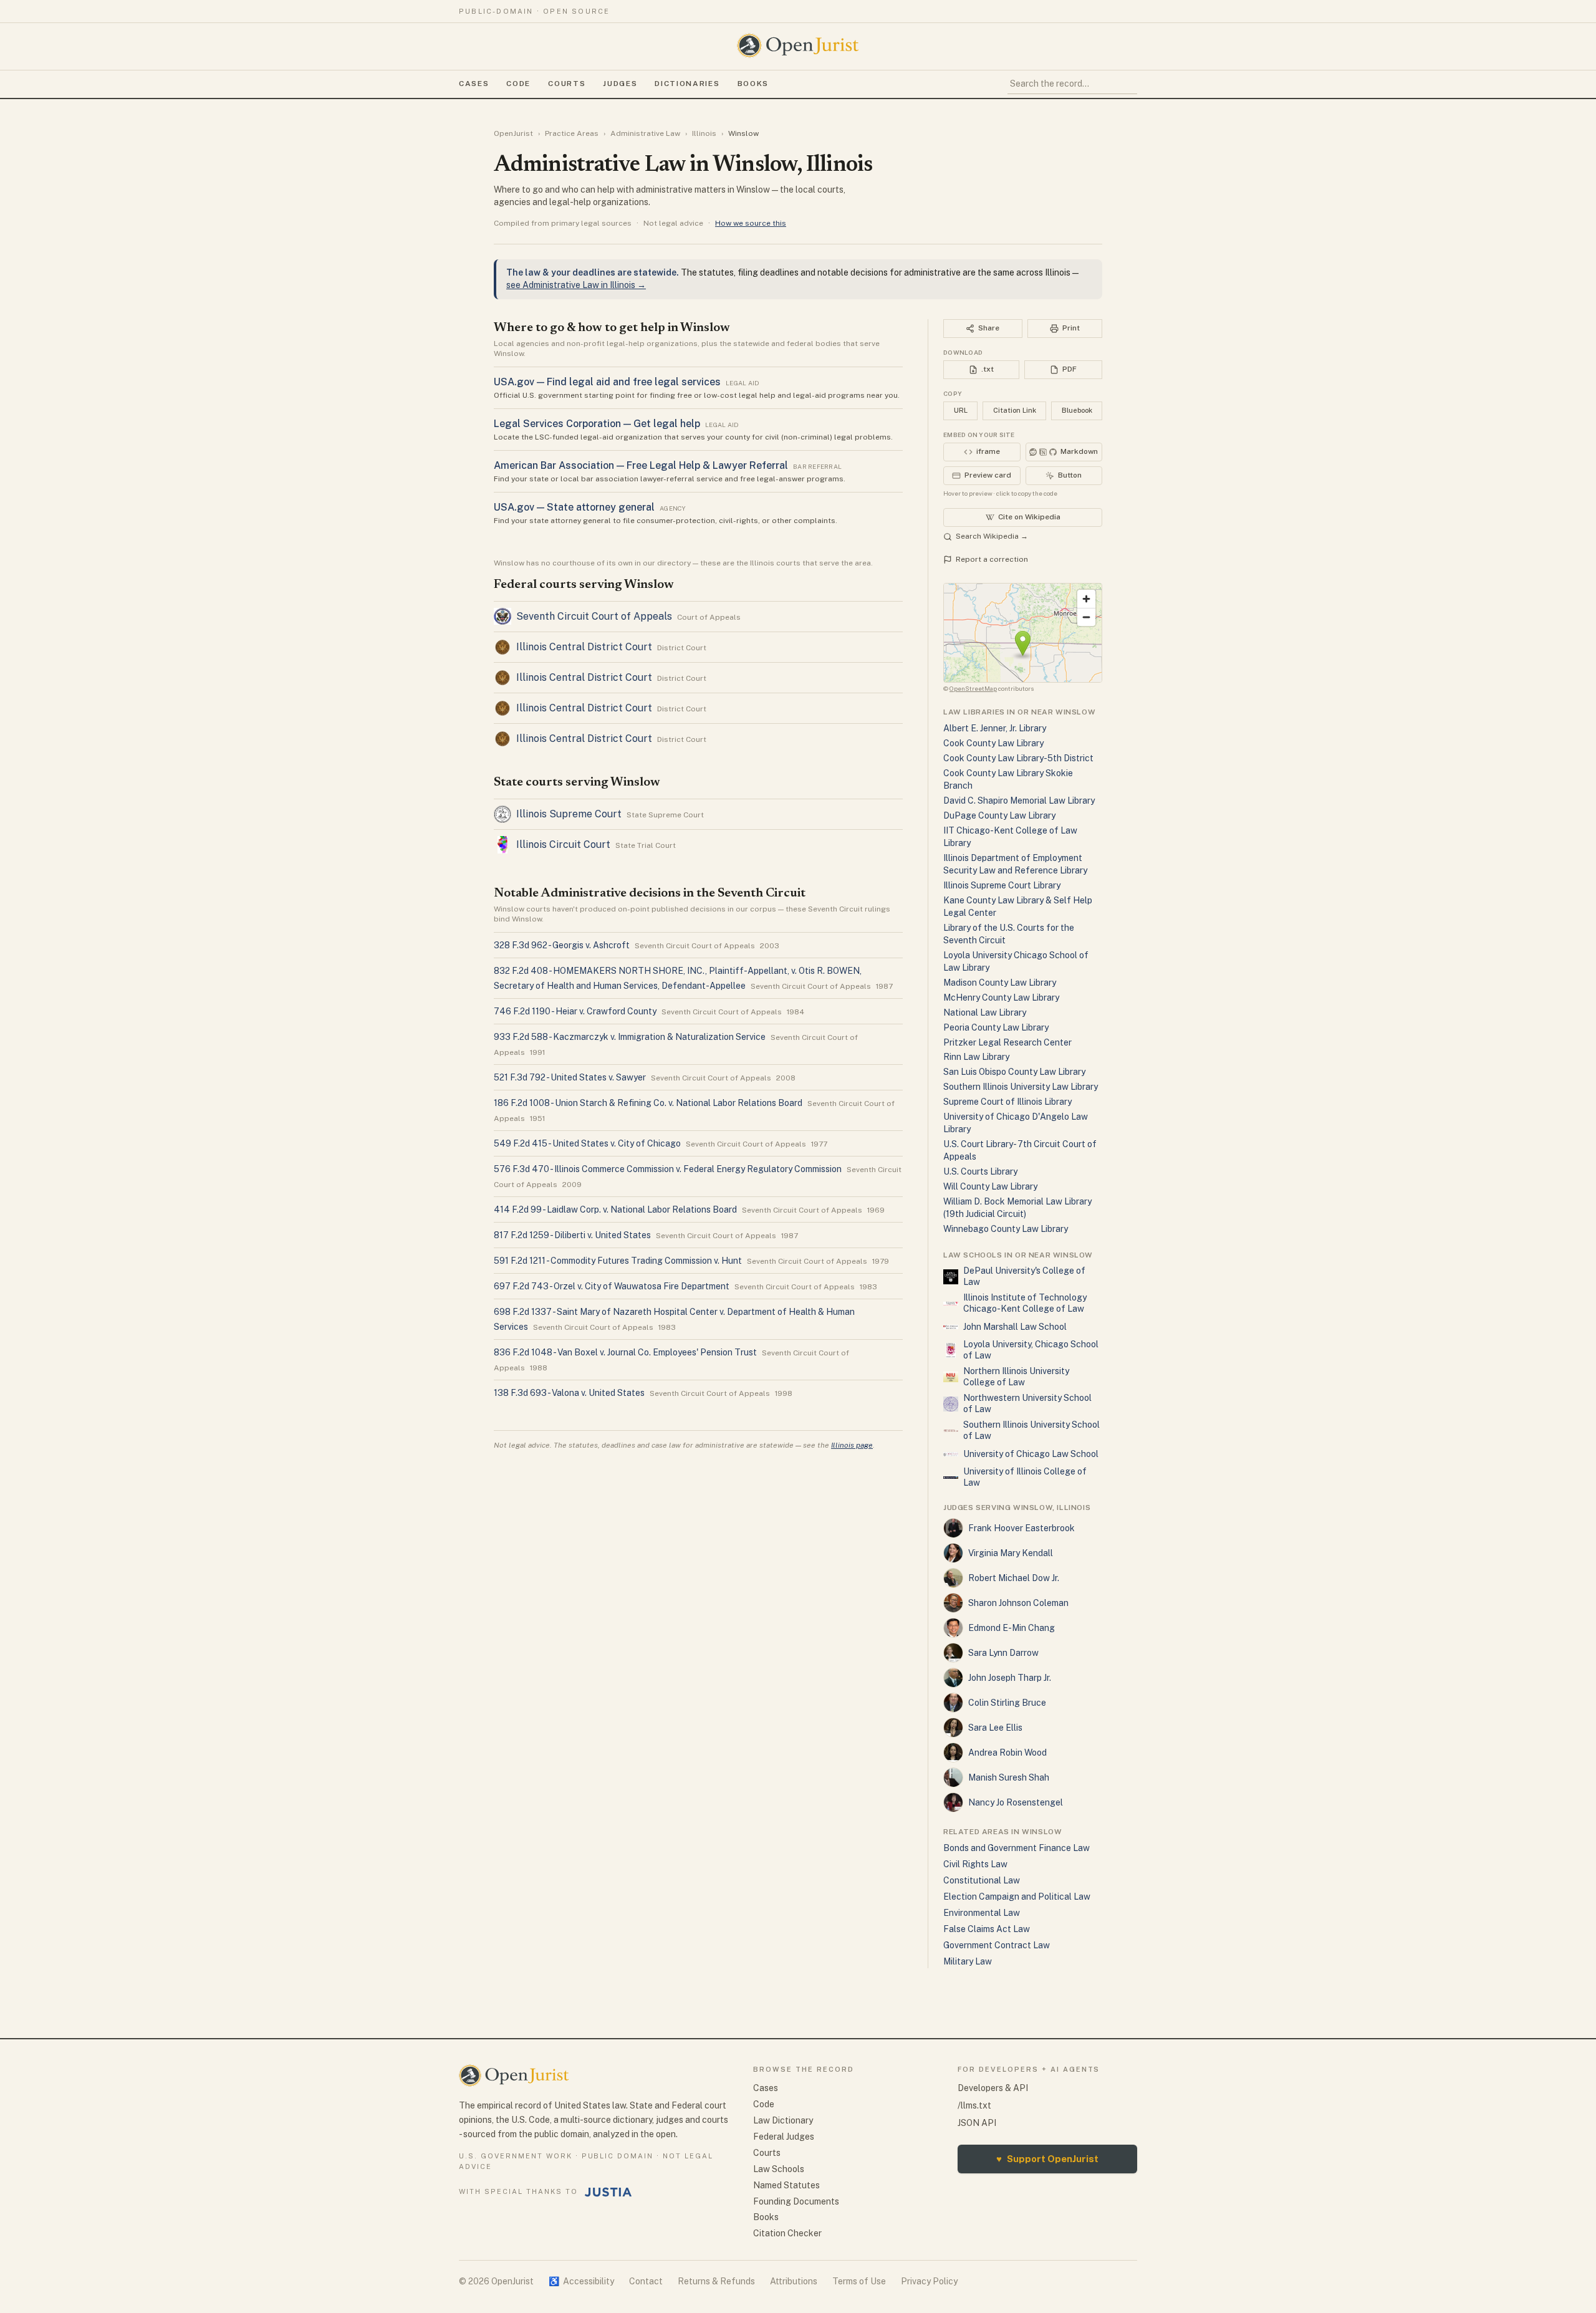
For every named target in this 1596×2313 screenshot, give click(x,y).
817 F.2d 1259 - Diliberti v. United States (572, 1235)
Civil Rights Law (975, 1864)
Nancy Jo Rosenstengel (1016, 1802)
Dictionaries (687, 84)
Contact (646, 2281)
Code (518, 84)
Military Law (968, 1961)
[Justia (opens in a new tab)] (608, 2192)
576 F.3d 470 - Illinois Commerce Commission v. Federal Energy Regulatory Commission (668, 1169)
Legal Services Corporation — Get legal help (597, 424)
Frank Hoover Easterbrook (1022, 1528)
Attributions (794, 2281)
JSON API (977, 2123)
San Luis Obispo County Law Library (1014, 1072)
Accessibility (581, 2281)
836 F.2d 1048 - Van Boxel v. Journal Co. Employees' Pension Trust (625, 1352)
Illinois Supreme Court (569, 814)
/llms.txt (974, 2105)
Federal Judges (784, 2137)
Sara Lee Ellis (995, 1728)
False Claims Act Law (987, 1929)
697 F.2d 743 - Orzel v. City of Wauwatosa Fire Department (612, 1286)
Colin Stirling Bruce (1007, 1703)
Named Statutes (786, 2185)
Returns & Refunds (716, 2281)
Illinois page (852, 1445)
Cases (474, 84)
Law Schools (779, 2169)
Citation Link (1015, 410)
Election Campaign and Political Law (1017, 1897)
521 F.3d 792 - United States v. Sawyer (570, 1077)
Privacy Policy (929, 2281)
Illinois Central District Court (584, 647)
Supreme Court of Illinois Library (1007, 1102)
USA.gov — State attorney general (574, 507)
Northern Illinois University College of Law (1016, 1377)
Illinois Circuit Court (563, 844)
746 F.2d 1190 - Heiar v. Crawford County (575, 1011)
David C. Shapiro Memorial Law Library (1019, 801)
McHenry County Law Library (1001, 998)
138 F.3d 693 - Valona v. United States (569, 1393)
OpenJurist (513, 133)
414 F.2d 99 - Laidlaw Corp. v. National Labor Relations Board (615, 1209)
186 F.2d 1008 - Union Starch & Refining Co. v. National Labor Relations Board (648, 1103)
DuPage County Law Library (999, 815)
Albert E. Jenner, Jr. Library (995, 728)
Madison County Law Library (1000, 983)
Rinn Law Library (976, 1057)
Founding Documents (796, 2201)
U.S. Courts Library (980, 1171)
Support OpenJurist (1047, 2159)
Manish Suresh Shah (1009, 1777)
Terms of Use (859, 2281)
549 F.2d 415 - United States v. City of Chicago (587, 1143)
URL (961, 410)
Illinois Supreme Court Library (1002, 885)
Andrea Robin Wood (1007, 1753)
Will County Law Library (990, 1186)
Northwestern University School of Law (1027, 1403)
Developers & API (993, 2088)
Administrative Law (645, 133)
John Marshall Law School (1015, 1327)
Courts (567, 84)
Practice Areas (572, 133)
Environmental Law (982, 1913)
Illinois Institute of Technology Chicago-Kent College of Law (1025, 1303)
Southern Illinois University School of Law (1031, 1430)
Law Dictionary (783, 2120)
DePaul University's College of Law (1024, 1276)
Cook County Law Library (993, 743)
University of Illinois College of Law (1025, 1477)
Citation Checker (787, 2233)
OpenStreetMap (973, 688)
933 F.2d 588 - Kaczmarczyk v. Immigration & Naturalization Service (630, 1037)
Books (753, 84)
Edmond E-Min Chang (1012, 1628)
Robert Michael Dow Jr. (1014, 1578)
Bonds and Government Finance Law (1017, 1848)
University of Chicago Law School (1031, 1454)
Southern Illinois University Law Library (1021, 1087)
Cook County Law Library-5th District (1018, 758)
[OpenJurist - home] (798, 46)
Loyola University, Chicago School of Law (1031, 1350)
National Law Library (985, 1012)
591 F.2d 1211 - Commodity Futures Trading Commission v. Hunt (618, 1261)
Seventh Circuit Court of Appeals (594, 616)
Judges (620, 84)
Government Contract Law (997, 1945)
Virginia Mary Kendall (1011, 1553)
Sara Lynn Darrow (1003, 1653)
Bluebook (1077, 410)
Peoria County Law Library (996, 1027)
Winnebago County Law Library (1006, 1229)
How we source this (751, 223)
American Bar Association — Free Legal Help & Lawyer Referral (641, 465)
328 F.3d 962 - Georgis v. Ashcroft (562, 945)
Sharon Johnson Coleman (1018, 1603)
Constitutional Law (982, 1880)
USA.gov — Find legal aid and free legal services (607, 382)
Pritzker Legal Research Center (1007, 1042)
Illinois (704, 133)
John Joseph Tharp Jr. (1010, 1678)
